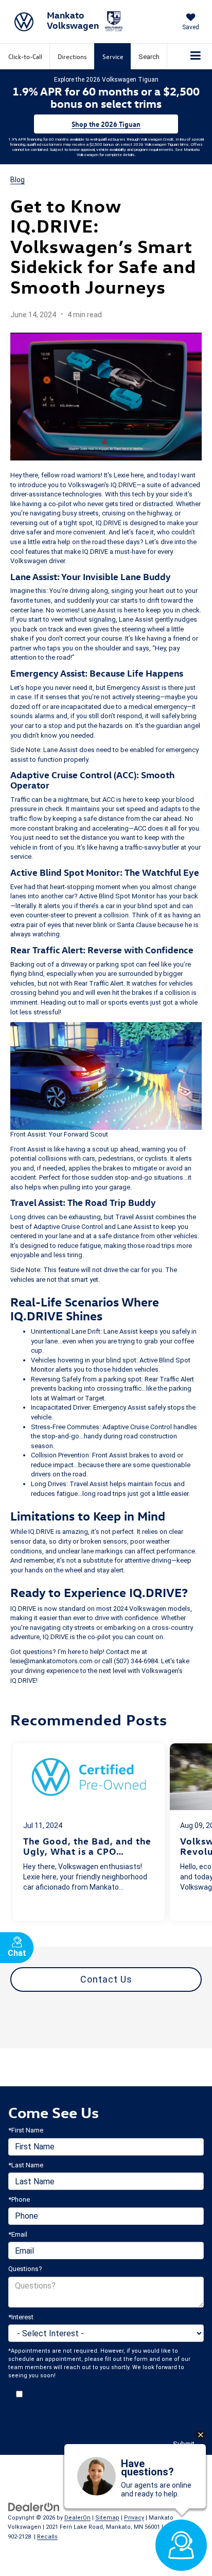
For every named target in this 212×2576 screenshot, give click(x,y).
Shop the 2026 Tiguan (106, 124)
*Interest (21, 2317)
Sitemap (107, 2518)
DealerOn (77, 2518)
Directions (72, 56)
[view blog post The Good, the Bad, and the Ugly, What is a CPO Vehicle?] (89, 1832)
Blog (17, 180)
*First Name (26, 2130)
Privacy (134, 2518)
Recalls (47, 2537)
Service (113, 56)
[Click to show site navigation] (196, 56)
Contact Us (106, 1979)
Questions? (25, 2269)
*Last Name (26, 2165)
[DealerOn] (34, 2506)
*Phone (19, 2199)
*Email (18, 2234)
